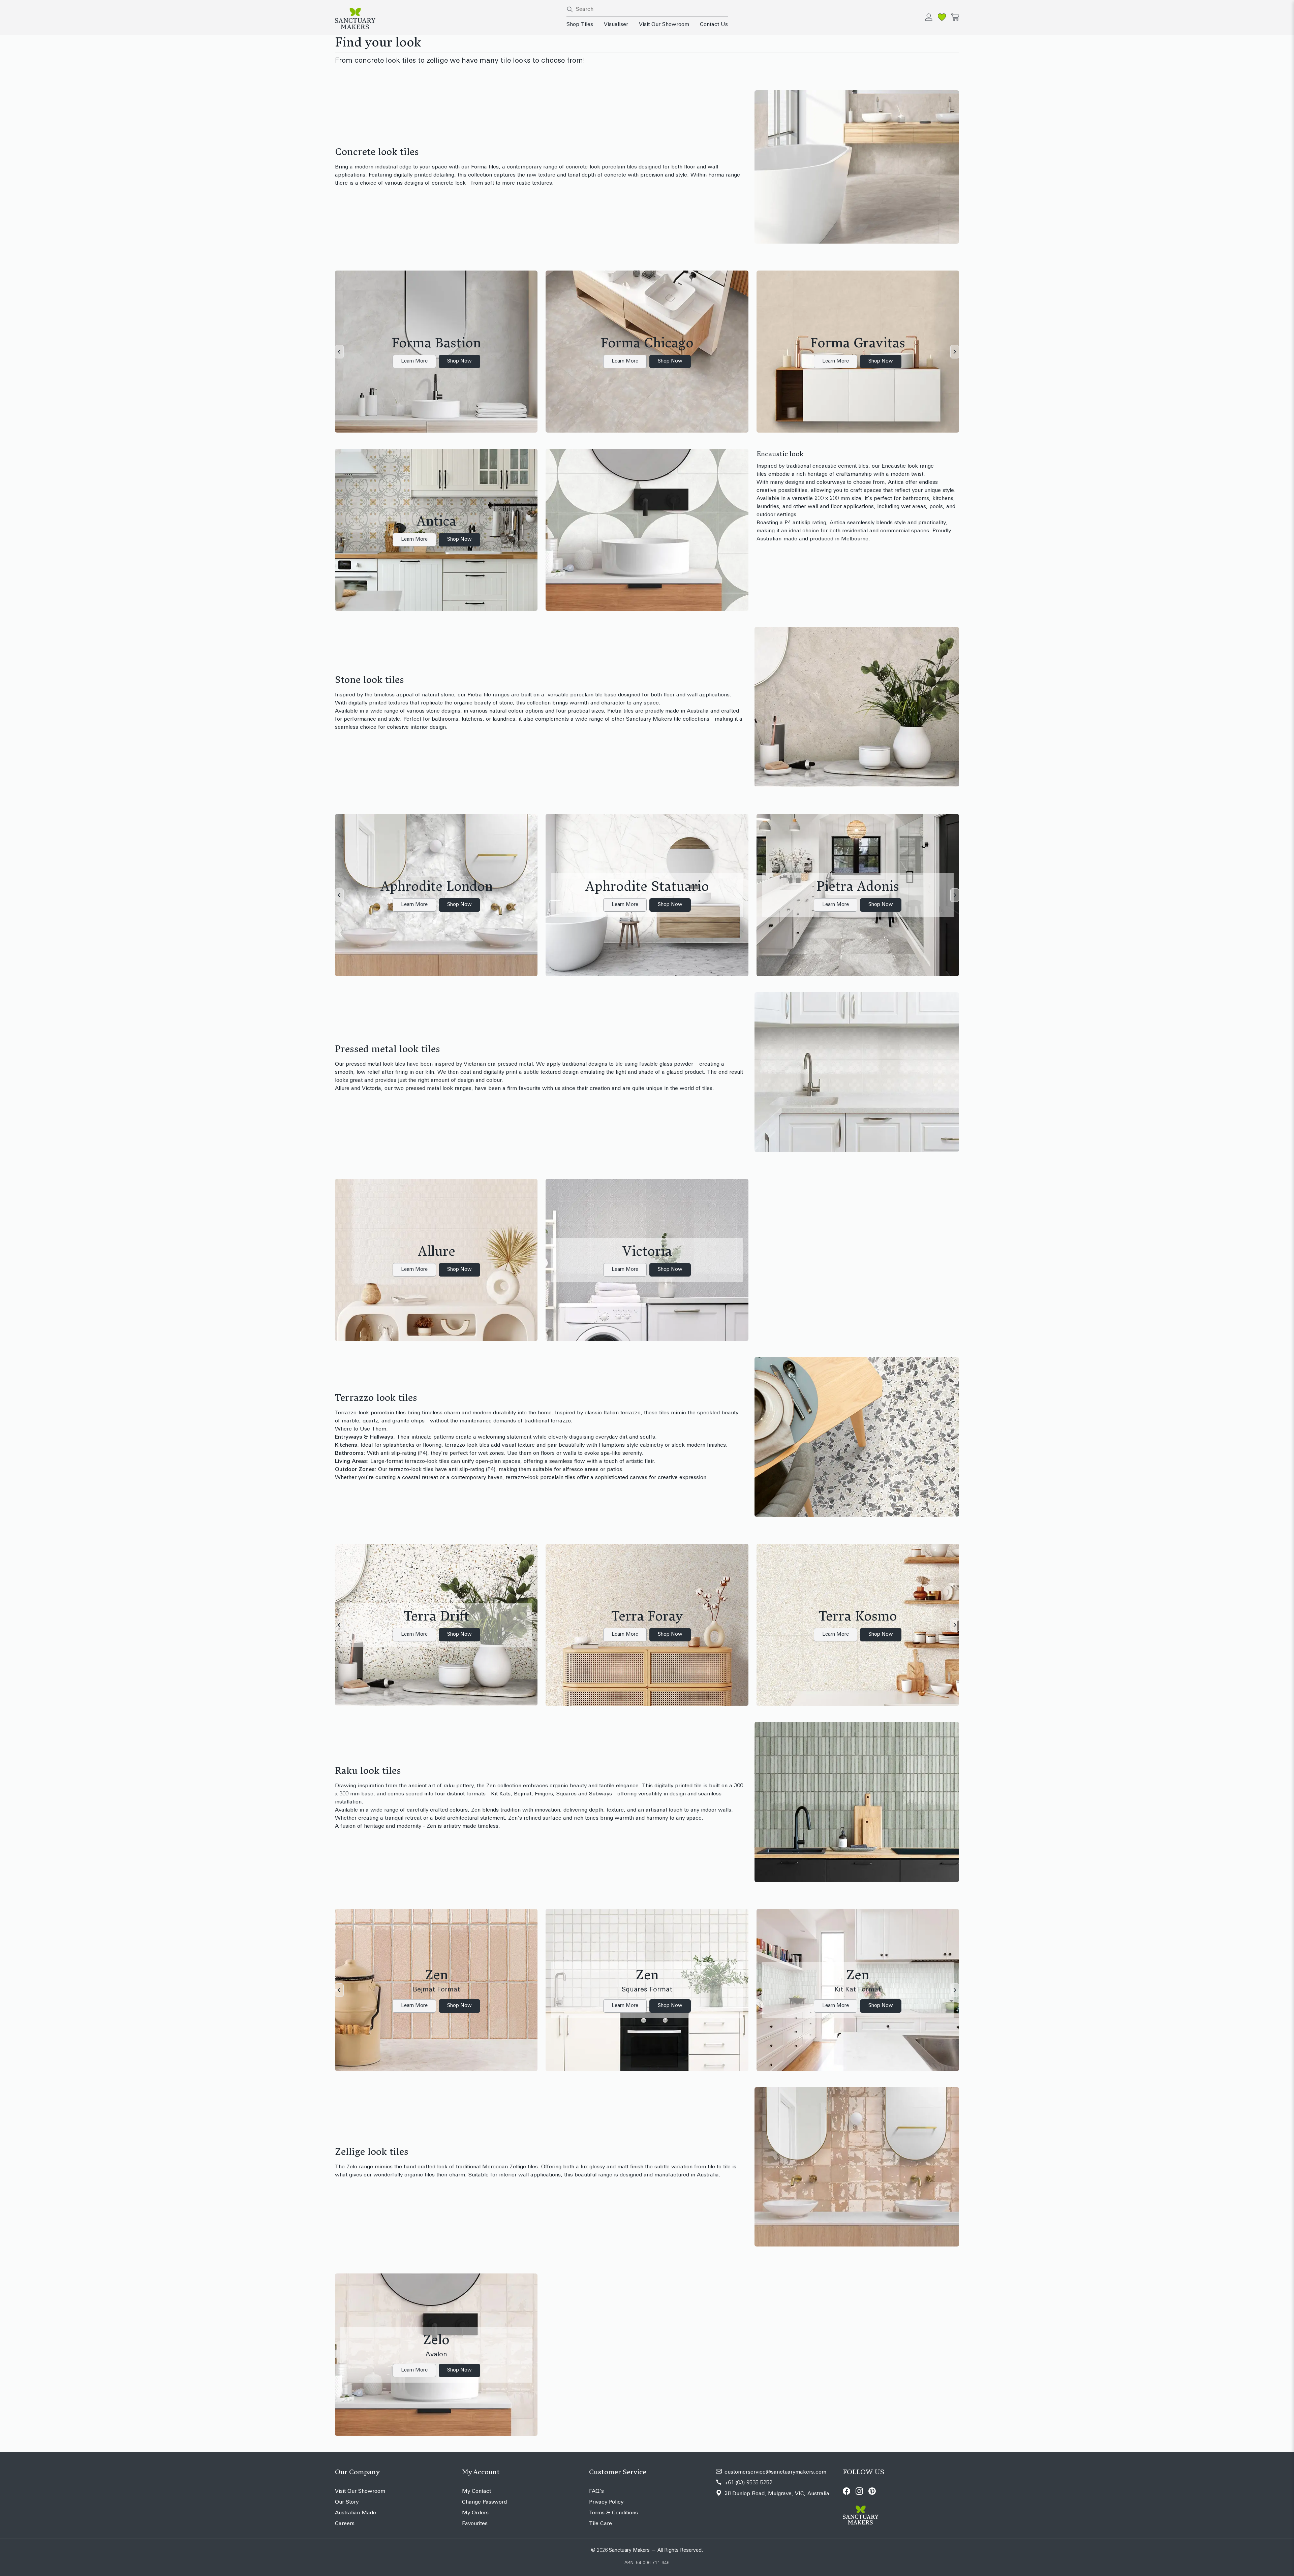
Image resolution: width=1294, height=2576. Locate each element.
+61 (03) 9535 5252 (748, 2483)
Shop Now (459, 361)
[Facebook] (846, 2491)
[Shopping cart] (955, 17)
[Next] (955, 352)
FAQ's (596, 2491)
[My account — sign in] (929, 17)
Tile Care (600, 2524)
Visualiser (616, 25)
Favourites (475, 2524)
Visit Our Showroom (664, 25)
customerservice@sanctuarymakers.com (775, 2472)
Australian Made (356, 2513)
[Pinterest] (872, 2491)
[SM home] (447, 19)
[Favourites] (942, 17)
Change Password (484, 2502)
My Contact (476, 2491)
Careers (345, 2524)
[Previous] (339, 352)
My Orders (475, 2513)
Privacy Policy (606, 2502)
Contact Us (714, 25)
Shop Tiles (580, 25)
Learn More (414, 361)
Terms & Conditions (613, 2513)
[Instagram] (859, 2491)
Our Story (347, 2502)
